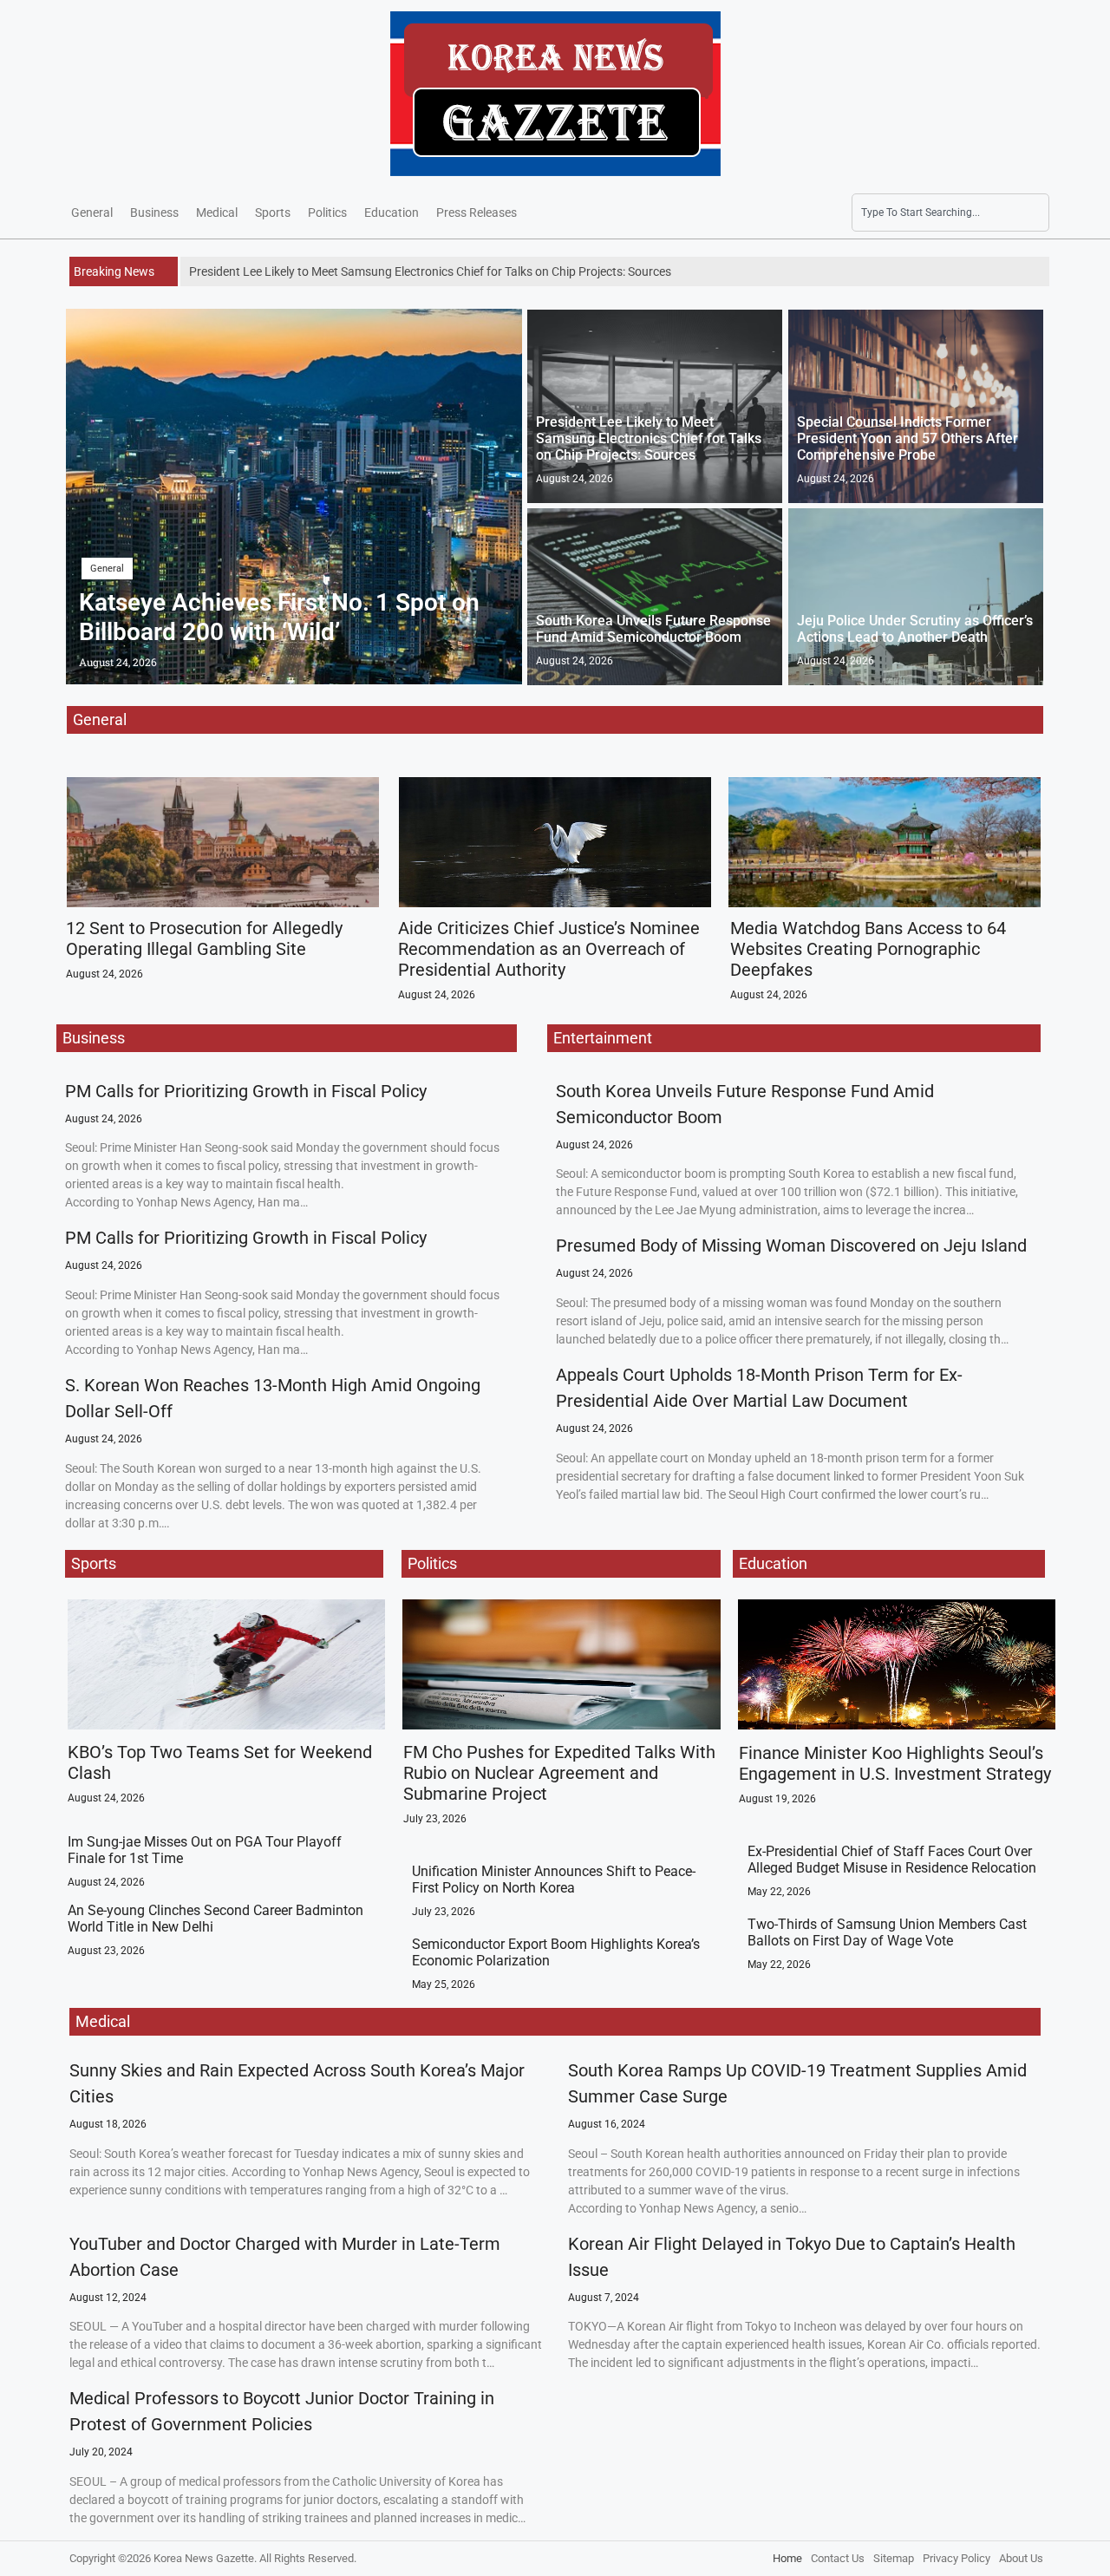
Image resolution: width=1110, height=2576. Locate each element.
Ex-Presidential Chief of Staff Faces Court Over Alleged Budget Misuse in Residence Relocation (892, 1860)
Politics (327, 212)
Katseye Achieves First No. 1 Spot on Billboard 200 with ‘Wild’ (279, 617)
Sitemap (894, 2558)
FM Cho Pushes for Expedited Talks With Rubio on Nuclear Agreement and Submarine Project (559, 1773)
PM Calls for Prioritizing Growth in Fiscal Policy (246, 1091)
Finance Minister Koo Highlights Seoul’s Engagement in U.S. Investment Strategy (895, 1763)
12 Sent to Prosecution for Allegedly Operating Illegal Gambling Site (204, 938)
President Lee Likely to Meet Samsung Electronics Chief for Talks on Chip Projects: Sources (649, 438)
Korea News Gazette (204, 2558)
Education (392, 212)
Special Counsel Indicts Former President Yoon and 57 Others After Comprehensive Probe (908, 438)
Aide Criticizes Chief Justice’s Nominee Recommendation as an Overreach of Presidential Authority (549, 949)
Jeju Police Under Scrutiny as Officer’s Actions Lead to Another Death (915, 629)
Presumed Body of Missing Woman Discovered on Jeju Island (791, 1246)
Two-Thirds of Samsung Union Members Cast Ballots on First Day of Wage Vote (887, 1932)
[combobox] (950, 212)
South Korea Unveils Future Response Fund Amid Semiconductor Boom (653, 629)
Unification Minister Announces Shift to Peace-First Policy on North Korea (554, 1880)
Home (787, 2558)
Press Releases (477, 212)
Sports (273, 212)
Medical (217, 212)
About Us (1021, 2558)
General (92, 212)
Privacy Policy (957, 2558)
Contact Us (838, 2558)
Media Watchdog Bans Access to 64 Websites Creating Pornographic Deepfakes (868, 949)
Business (154, 212)
